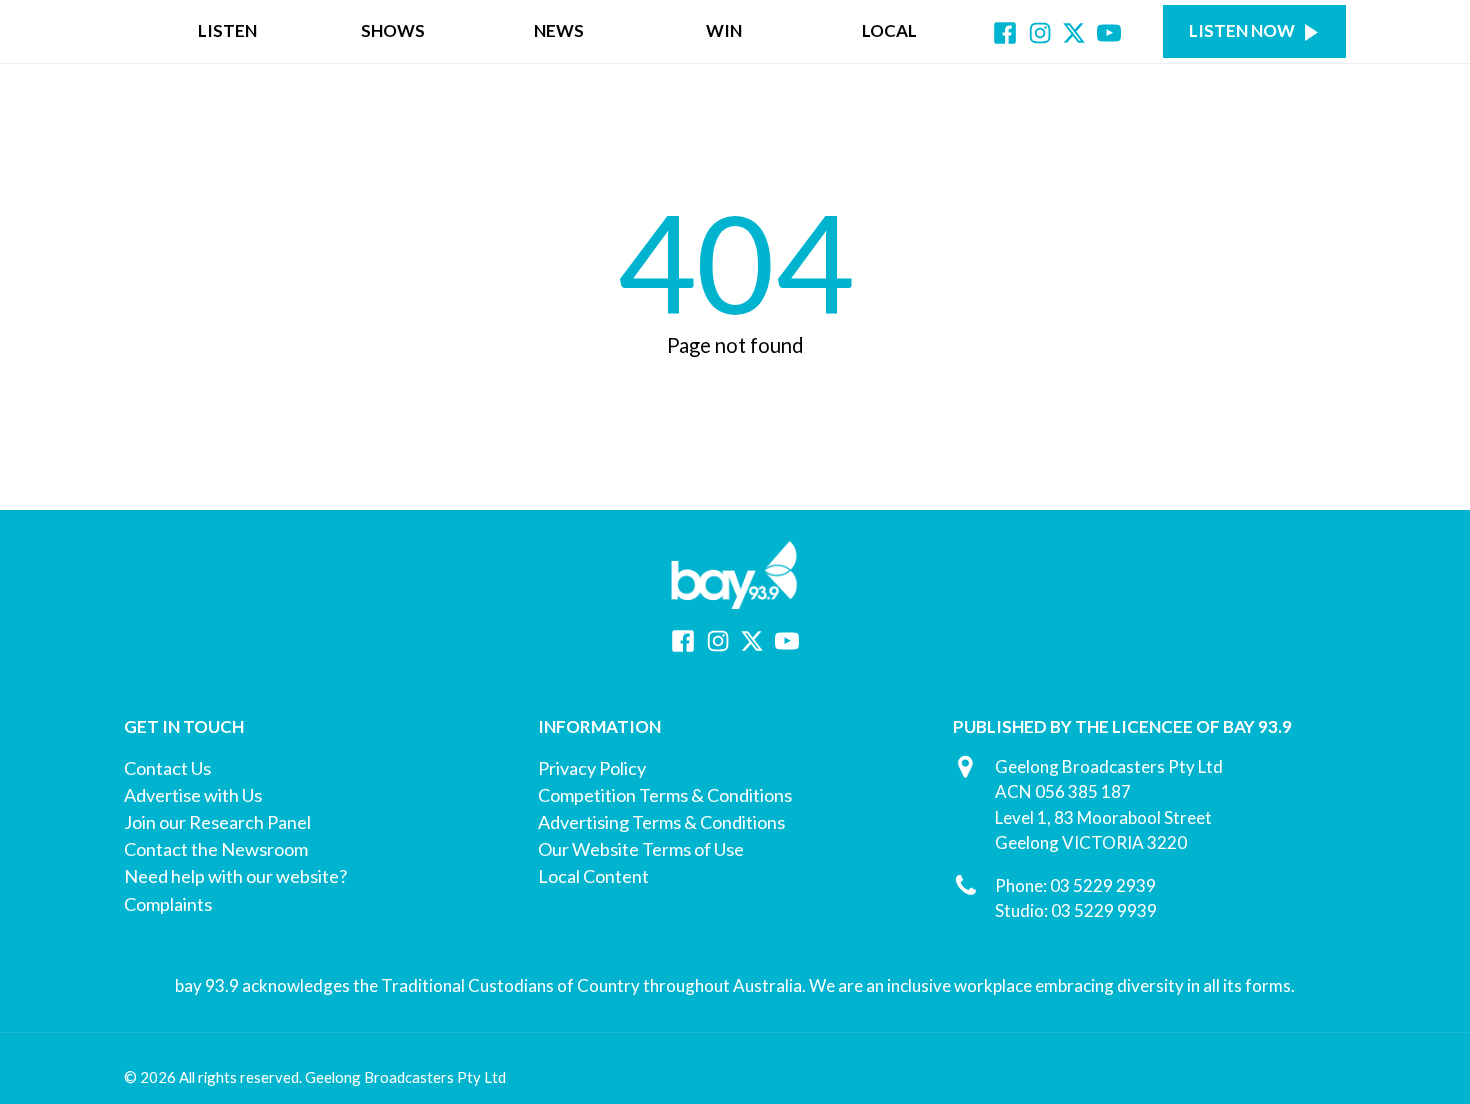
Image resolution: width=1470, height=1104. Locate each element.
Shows (393, 30)
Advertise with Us (193, 795)
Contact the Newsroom (216, 849)
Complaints (168, 904)
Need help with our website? (235, 876)
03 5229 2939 (1103, 885)
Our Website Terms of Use (641, 849)
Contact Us (167, 768)
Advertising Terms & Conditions (661, 822)
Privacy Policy (592, 768)
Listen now (1242, 30)
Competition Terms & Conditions (665, 795)
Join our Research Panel (217, 822)
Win (724, 30)
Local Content (593, 876)
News (559, 30)
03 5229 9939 (1104, 910)
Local (889, 30)
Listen (227, 30)
